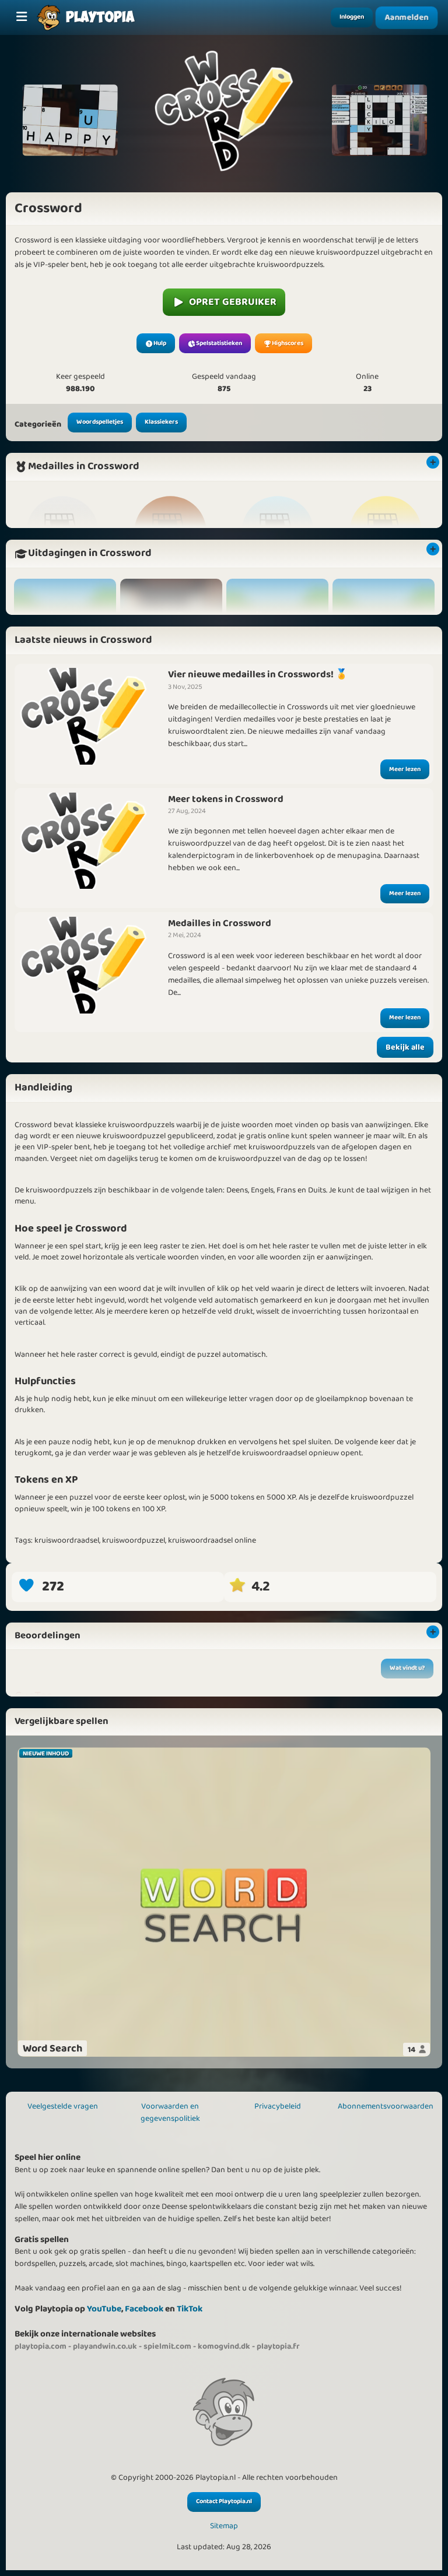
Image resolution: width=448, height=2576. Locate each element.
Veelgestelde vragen (63, 2106)
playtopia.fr (278, 2346)
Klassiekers (161, 422)
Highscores (288, 343)
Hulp (160, 343)
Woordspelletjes (100, 422)
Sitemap (224, 2526)
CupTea (34, 1697)
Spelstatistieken (219, 343)
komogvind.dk (224, 2346)
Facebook (144, 2309)
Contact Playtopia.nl (224, 2501)
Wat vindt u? (407, 1668)
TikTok (190, 2309)
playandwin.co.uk (105, 2346)
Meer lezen (405, 769)
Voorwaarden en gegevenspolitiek (170, 2112)
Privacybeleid (278, 2106)
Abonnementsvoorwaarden (386, 2106)
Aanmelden (407, 18)
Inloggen (352, 17)
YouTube (104, 2309)
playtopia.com (41, 2346)
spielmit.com (167, 2346)
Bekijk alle (405, 1047)
